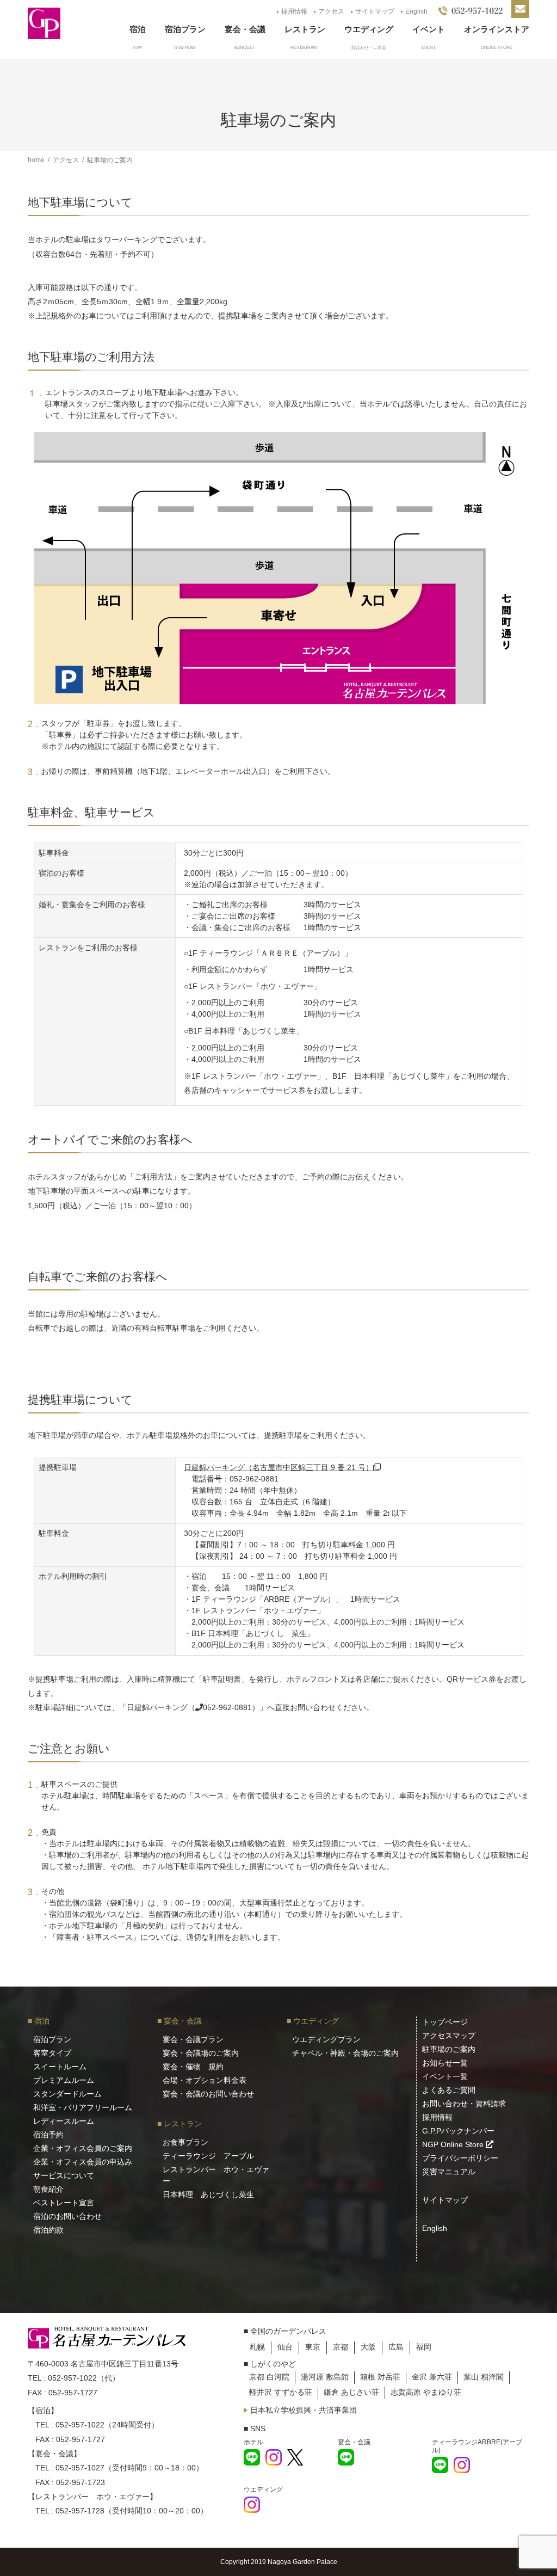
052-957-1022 (72, 2378)
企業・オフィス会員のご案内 (83, 2148)
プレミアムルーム (64, 2080)
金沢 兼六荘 (432, 2377)
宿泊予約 (48, 2135)
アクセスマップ (449, 2036)
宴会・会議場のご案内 (201, 2053)
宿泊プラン (185, 29)
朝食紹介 (48, 2189)
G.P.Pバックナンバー (458, 2131)
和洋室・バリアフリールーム (83, 2107)
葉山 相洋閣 (484, 2377)
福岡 (424, 2347)
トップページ (445, 2022)
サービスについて (64, 2175)
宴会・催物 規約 (193, 2067)
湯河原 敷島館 (325, 2377)
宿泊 (138, 29)
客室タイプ (52, 2053)
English (416, 11)
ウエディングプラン (326, 2039)
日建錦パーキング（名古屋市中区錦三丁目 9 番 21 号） (278, 1467)
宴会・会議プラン (193, 2039)
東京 (313, 2347)
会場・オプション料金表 (205, 2080)
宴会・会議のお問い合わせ (208, 2094)
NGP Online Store (454, 2144)
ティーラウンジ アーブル (208, 2156)
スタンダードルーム (67, 2094)
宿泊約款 (48, 2230)
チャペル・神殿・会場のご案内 (345, 2053)
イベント (429, 29)
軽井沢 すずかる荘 (281, 2392)
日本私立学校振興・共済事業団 (304, 2410)
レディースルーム (64, 2121)
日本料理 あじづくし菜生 (208, 2194)
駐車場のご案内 (449, 2049)
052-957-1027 (80, 2468)
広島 (396, 2347)
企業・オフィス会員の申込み (83, 2162)
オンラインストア (497, 29)
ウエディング (369, 29)
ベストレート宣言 (64, 2203)
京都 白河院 (269, 2377)
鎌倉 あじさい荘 (351, 2392)
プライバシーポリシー (460, 2158)
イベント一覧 (445, 2076)
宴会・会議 (245, 29)
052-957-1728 (80, 2511)
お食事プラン (185, 2142)
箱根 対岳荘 (380, 2377)
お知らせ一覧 (445, 2063)
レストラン (305, 29)
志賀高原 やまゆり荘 (426, 2392)
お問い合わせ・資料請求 (464, 2104)
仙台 (285, 2347)
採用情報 (294, 11)
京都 (341, 2347)
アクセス (331, 11)
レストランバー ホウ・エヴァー (216, 2175)
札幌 (257, 2347)
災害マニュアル (449, 2172)
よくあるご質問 (449, 2090)
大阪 (368, 2347)
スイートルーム (60, 2067)
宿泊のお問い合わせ (67, 2216)
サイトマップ (375, 11)
